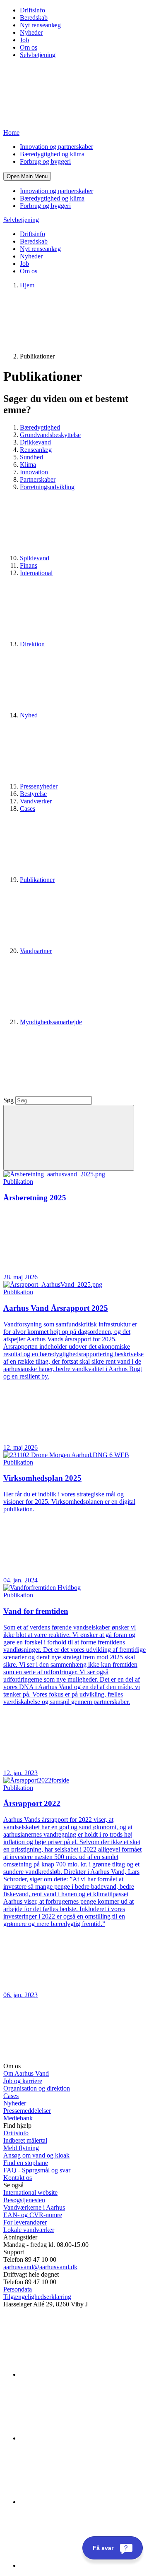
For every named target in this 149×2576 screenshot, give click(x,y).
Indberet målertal (25, 2140)
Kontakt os (18, 2178)
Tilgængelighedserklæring (37, 2297)
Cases (11, 2096)
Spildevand (35, 558)
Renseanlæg (36, 450)
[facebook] (82, 2438)
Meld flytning (21, 2148)
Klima (28, 465)
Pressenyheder (39, 786)
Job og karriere (23, 2081)
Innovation (34, 472)
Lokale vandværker (29, 2230)
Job (24, 40)
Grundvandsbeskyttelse (50, 435)
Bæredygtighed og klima (52, 154)
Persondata (18, 2289)
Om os (29, 47)
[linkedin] (82, 2374)
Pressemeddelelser (27, 2111)
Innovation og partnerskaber (56, 147)
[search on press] (69, 1138)
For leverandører (25, 2222)
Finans (29, 565)
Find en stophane (26, 2163)
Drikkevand (35, 442)
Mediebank (18, 2118)
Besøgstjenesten (24, 2200)
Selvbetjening (38, 55)
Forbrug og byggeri (45, 161)
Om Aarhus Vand (26, 2073)
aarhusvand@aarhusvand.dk (40, 2267)
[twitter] (82, 2502)
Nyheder (31, 32)
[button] (27, 176)
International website (30, 2192)
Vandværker (36, 801)
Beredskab (34, 18)
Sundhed (31, 457)
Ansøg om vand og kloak (36, 2155)
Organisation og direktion (37, 2088)
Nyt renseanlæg (40, 25)
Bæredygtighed (40, 427)
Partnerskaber (38, 479)
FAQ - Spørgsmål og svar (37, 2170)
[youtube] (82, 2565)
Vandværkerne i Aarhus (34, 2207)
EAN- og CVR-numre (33, 2215)
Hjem (27, 285)
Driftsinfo (32, 10)
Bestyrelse (33, 794)
